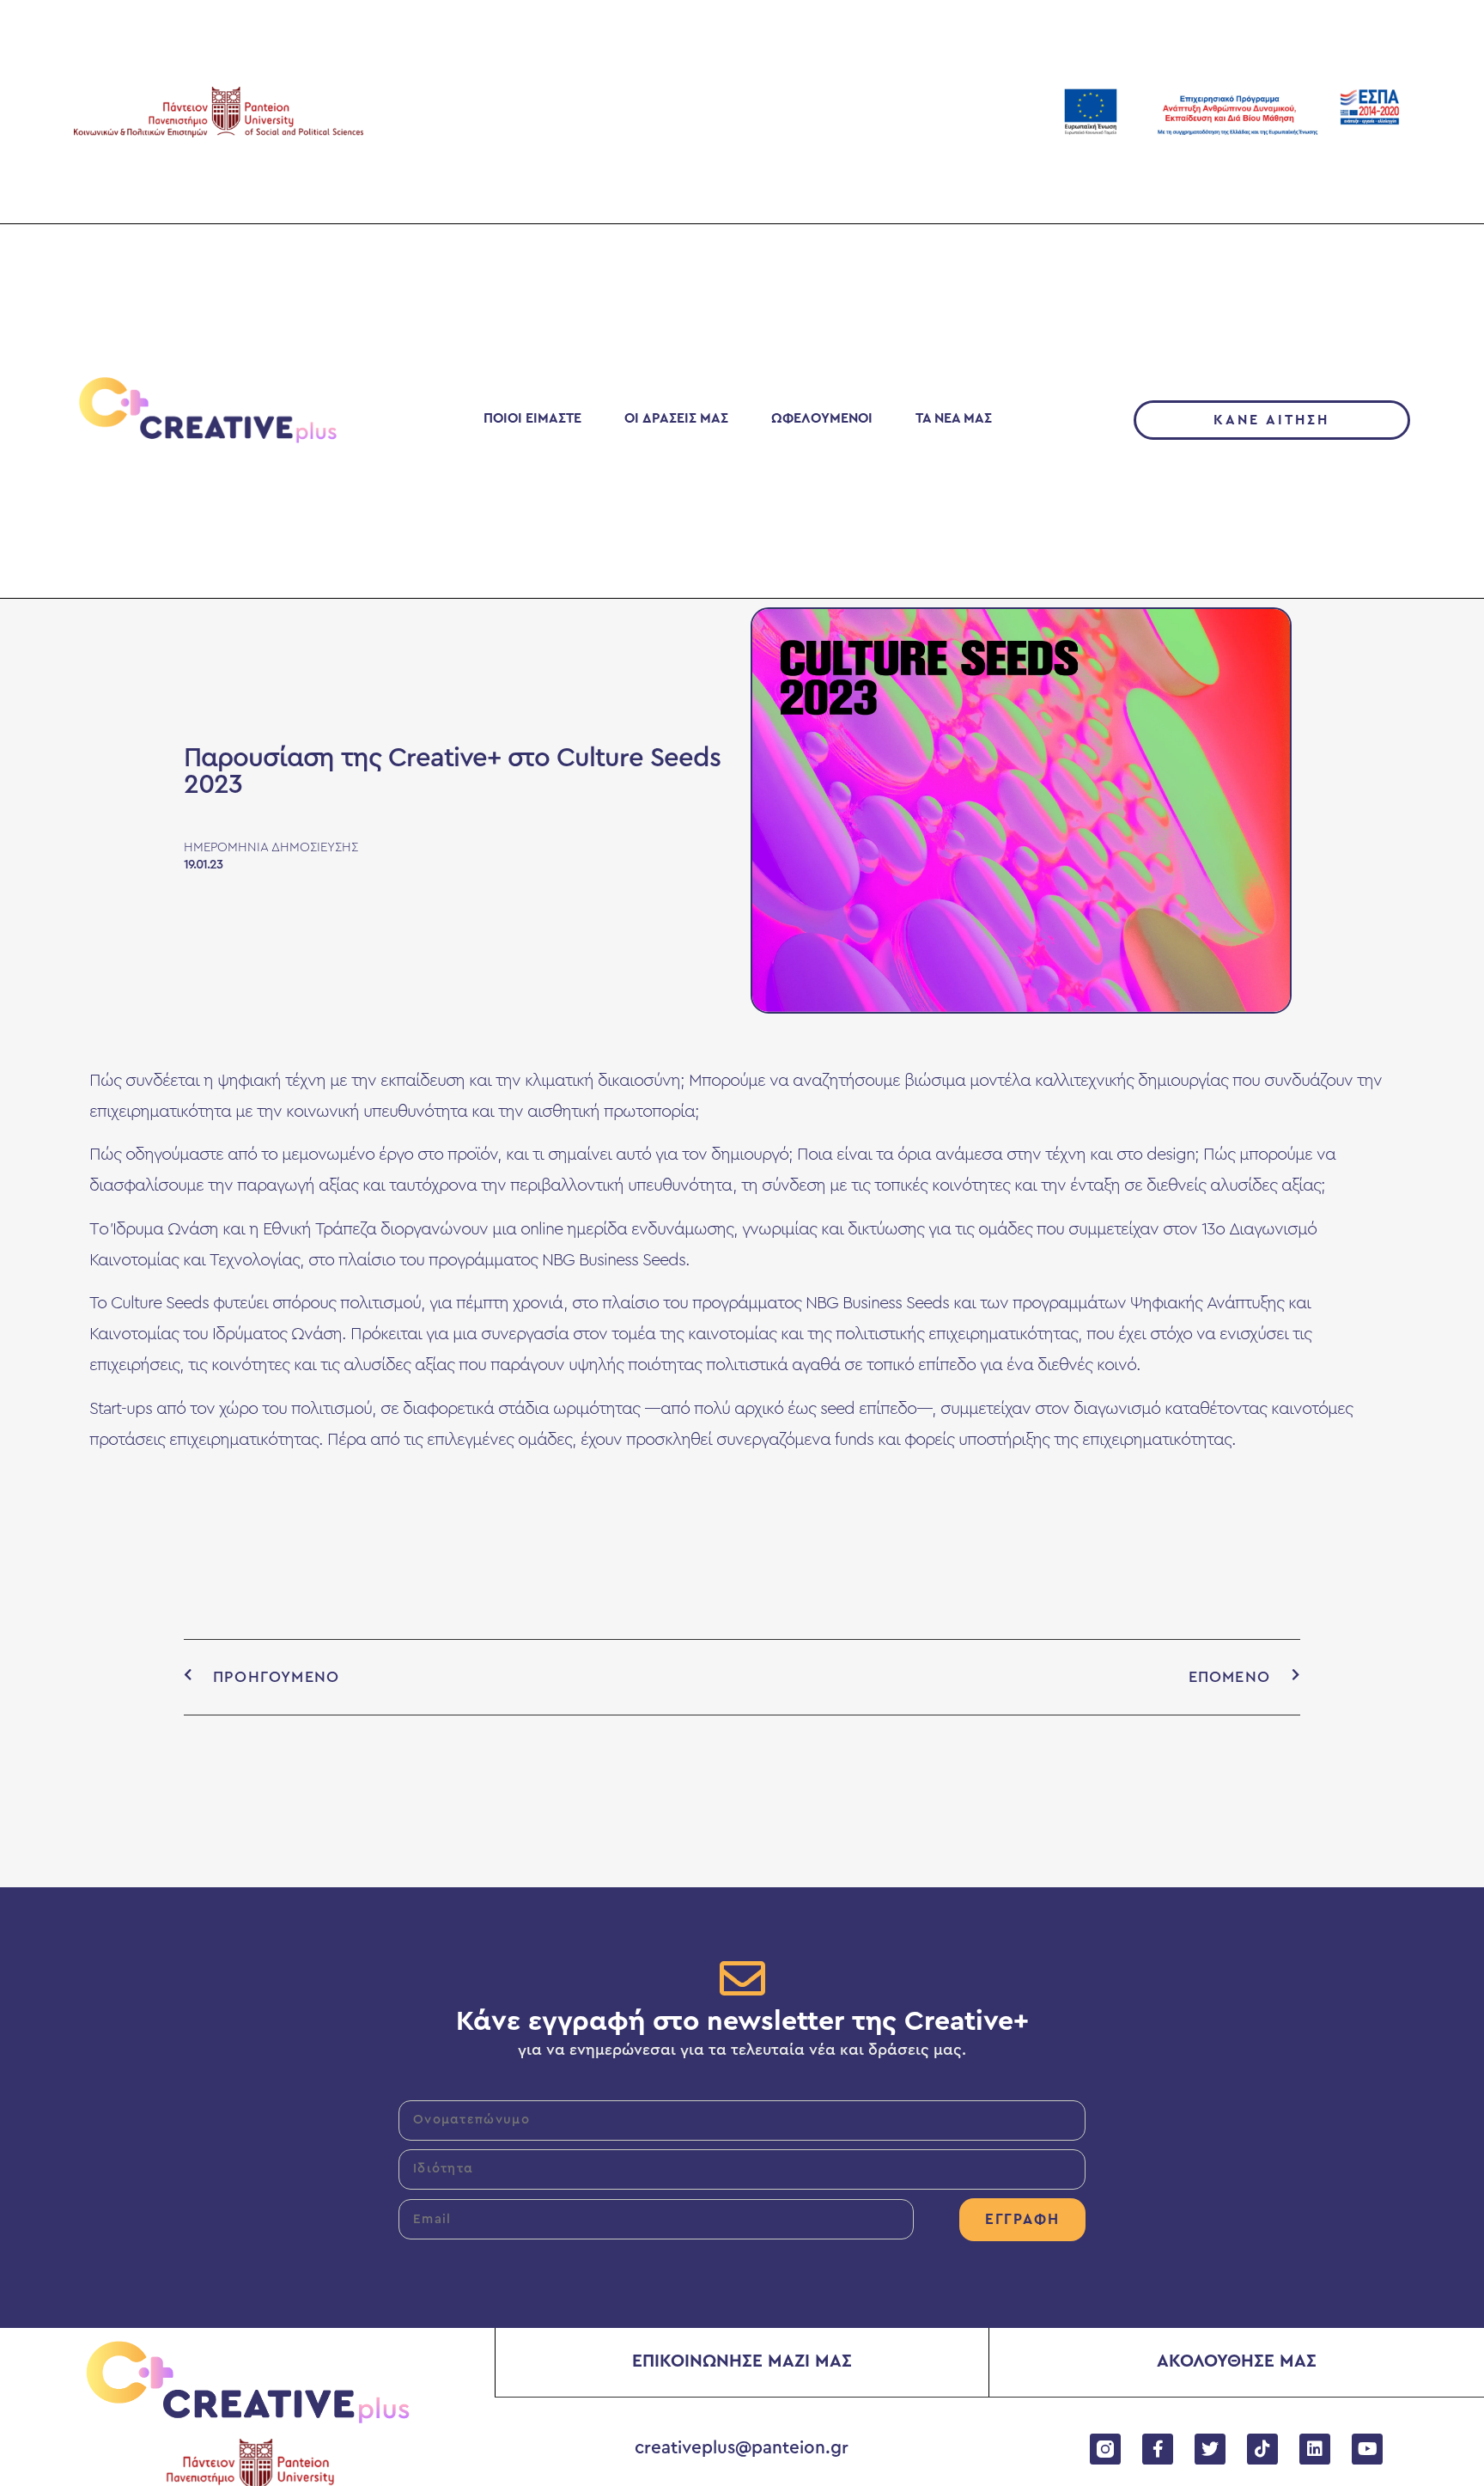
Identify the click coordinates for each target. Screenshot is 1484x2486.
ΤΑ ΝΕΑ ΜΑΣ (954, 418)
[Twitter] (1210, 2449)
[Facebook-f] (1158, 2449)
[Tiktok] (1262, 2449)
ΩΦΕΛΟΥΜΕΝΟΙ (822, 418)
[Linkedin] (1315, 2449)
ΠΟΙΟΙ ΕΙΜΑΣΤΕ (532, 418)
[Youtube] (1367, 2449)
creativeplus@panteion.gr (742, 2448)
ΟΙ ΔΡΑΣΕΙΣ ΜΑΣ (676, 418)
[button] (1272, 420)
